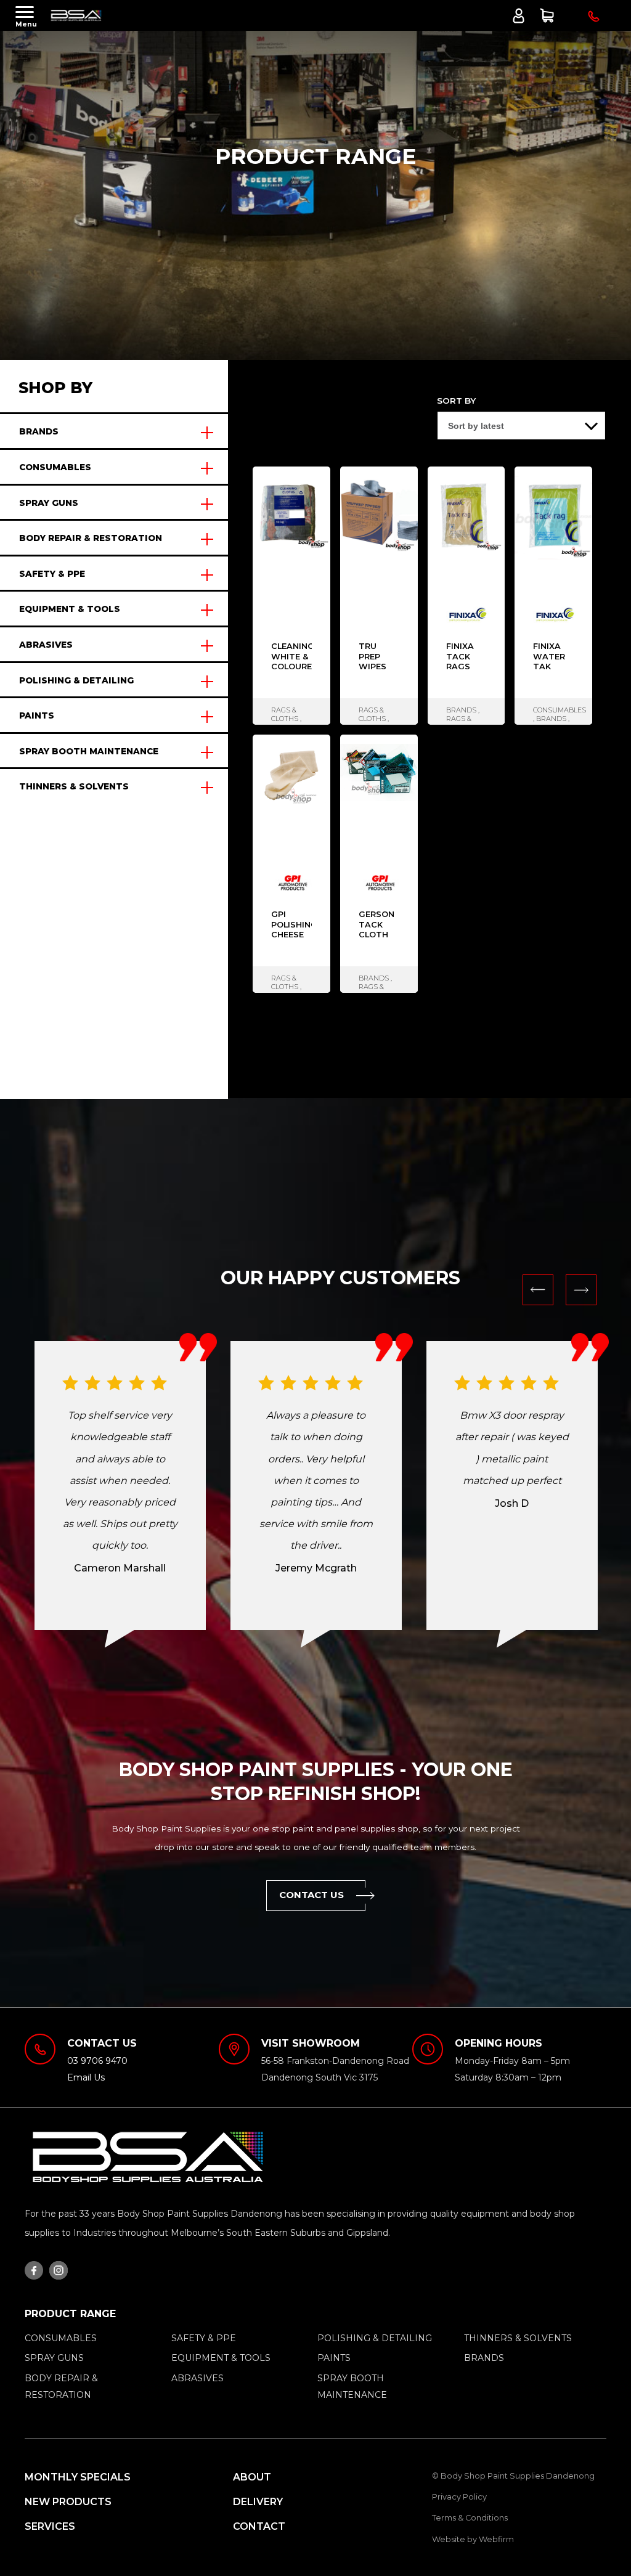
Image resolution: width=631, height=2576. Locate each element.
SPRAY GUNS (49, 503)
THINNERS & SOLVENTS (74, 786)
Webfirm (496, 2539)
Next (581, 1290)
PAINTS (37, 715)
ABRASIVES (46, 645)
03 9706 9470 (97, 2061)
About (252, 2477)
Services (50, 2526)
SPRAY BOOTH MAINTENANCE (89, 751)
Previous (538, 1290)
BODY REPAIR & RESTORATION (91, 538)
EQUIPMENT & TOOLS (70, 609)
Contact (259, 2526)
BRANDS (39, 431)
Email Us (86, 2077)
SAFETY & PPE (52, 574)
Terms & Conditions (470, 2518)
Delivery (258, 2502)
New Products (68, 2502)
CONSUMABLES (55, 467)
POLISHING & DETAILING (76, 680)
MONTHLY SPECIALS (78, 2477)
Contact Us (312, 1895)
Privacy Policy (459, 2497)
